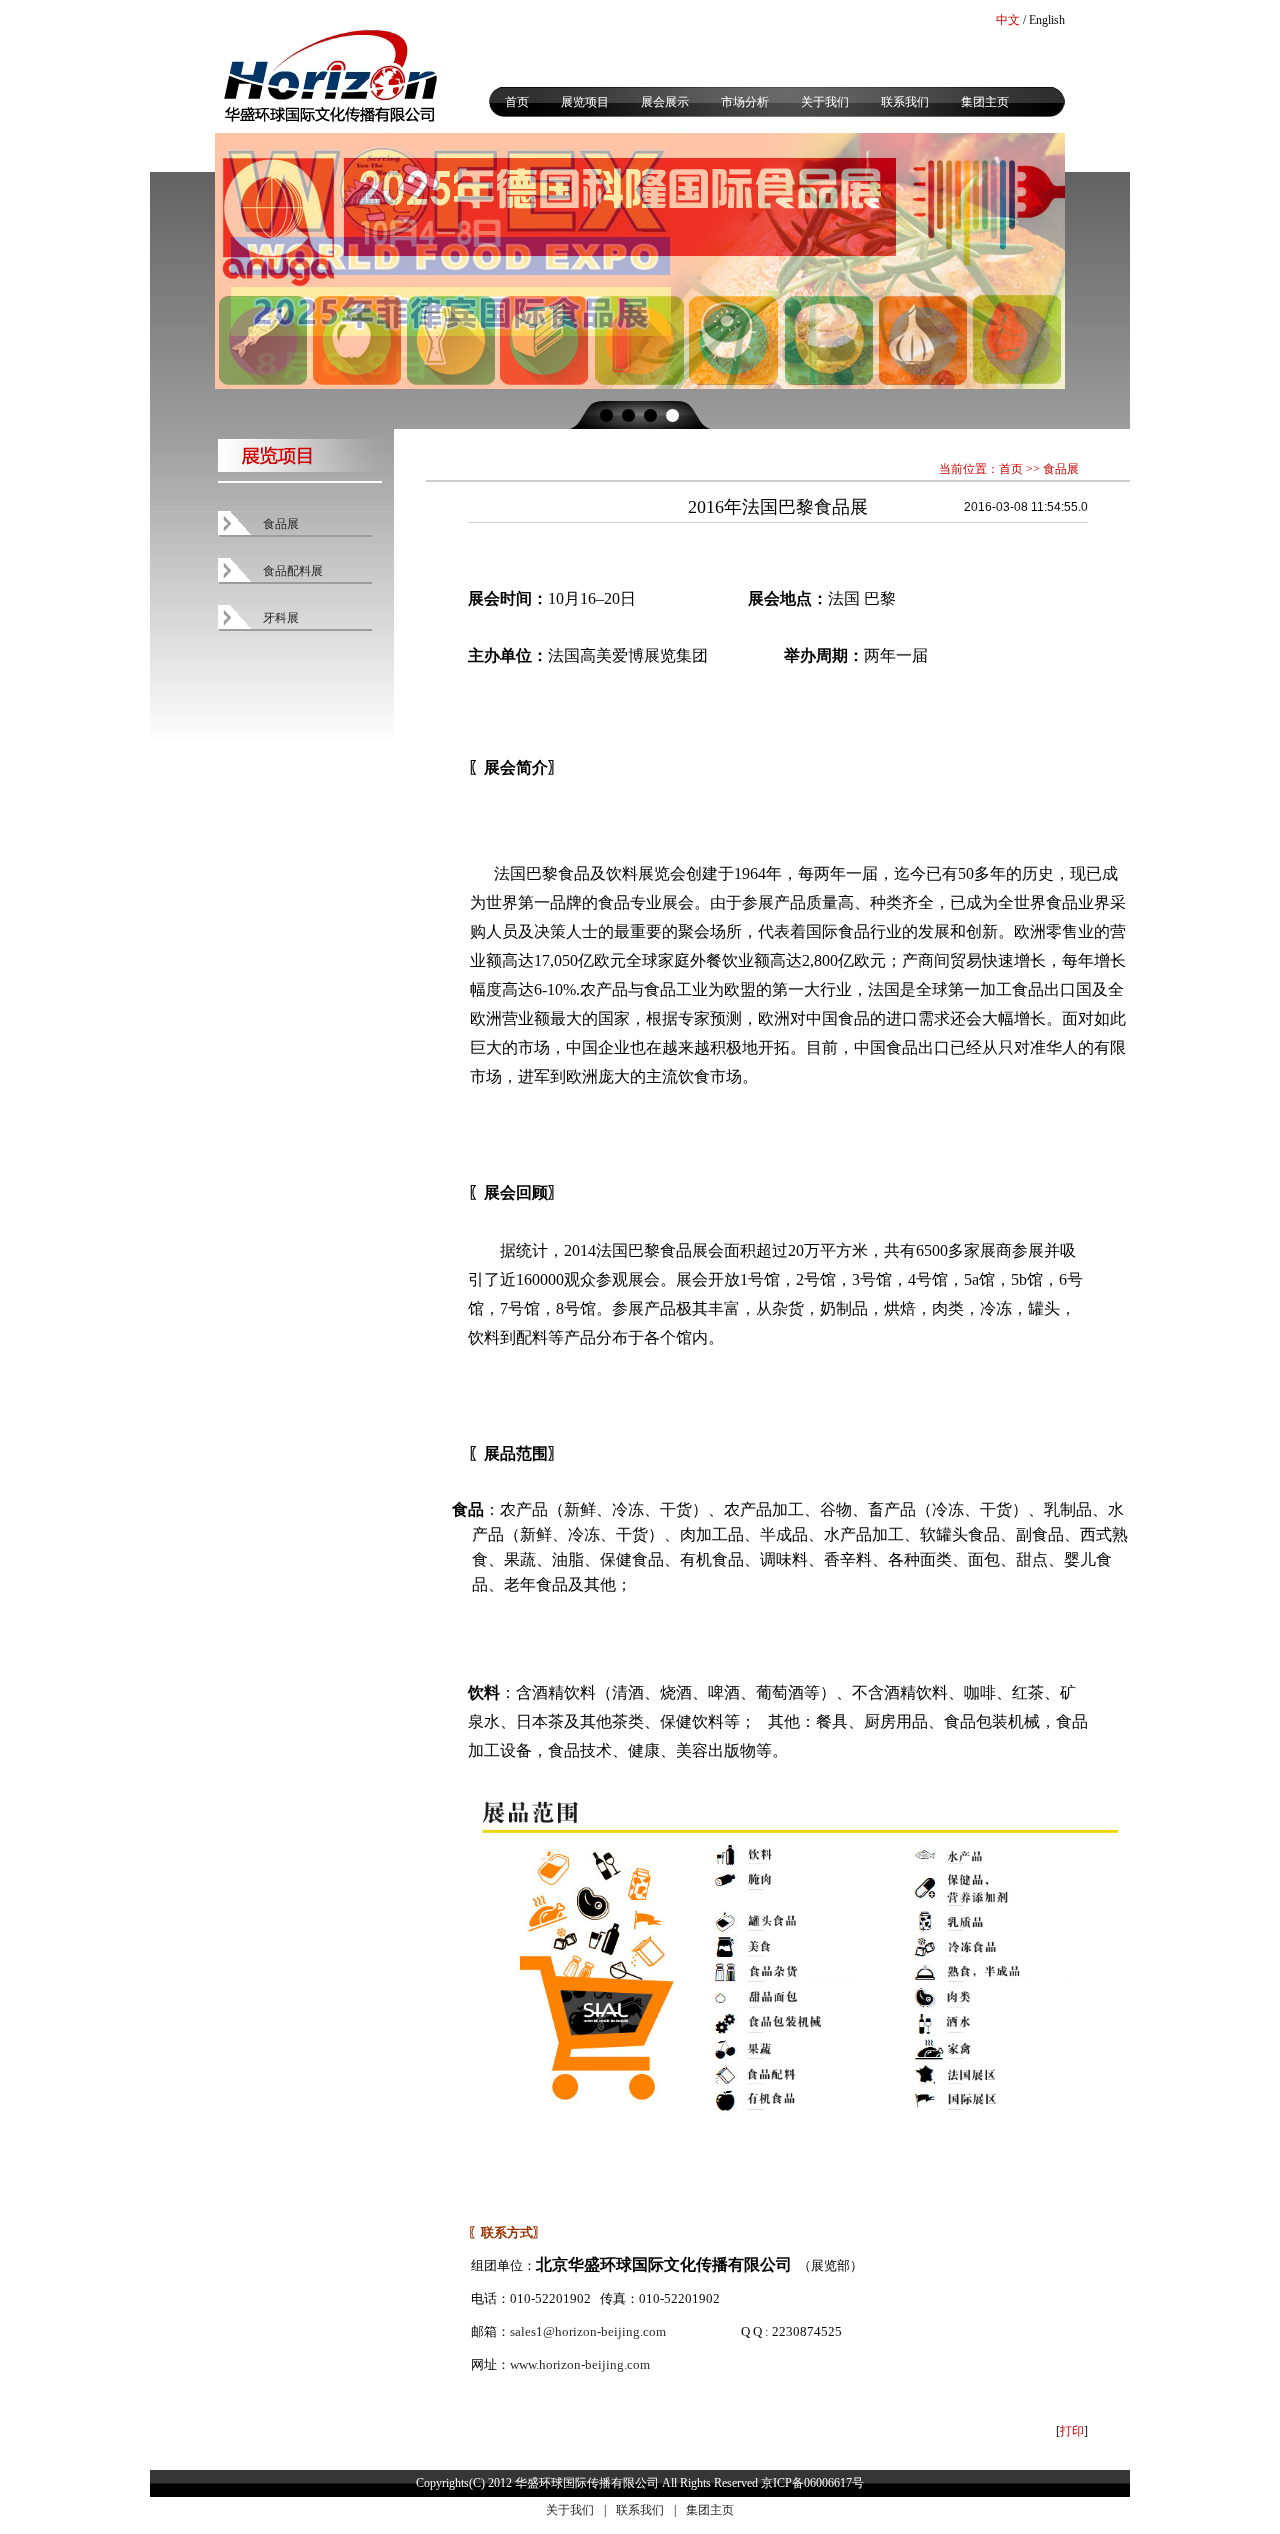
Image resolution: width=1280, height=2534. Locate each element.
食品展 (281, 524)
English (1047, 20)
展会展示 (665, 102)
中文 (1008, 20)
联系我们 (905, 102)
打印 (1072, 2431)
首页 (517, 102)
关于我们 (825, 102)
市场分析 (745, 102)
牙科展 (281, 618)
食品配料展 (293, 571)
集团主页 (985, 102)
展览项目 (585, 102)
